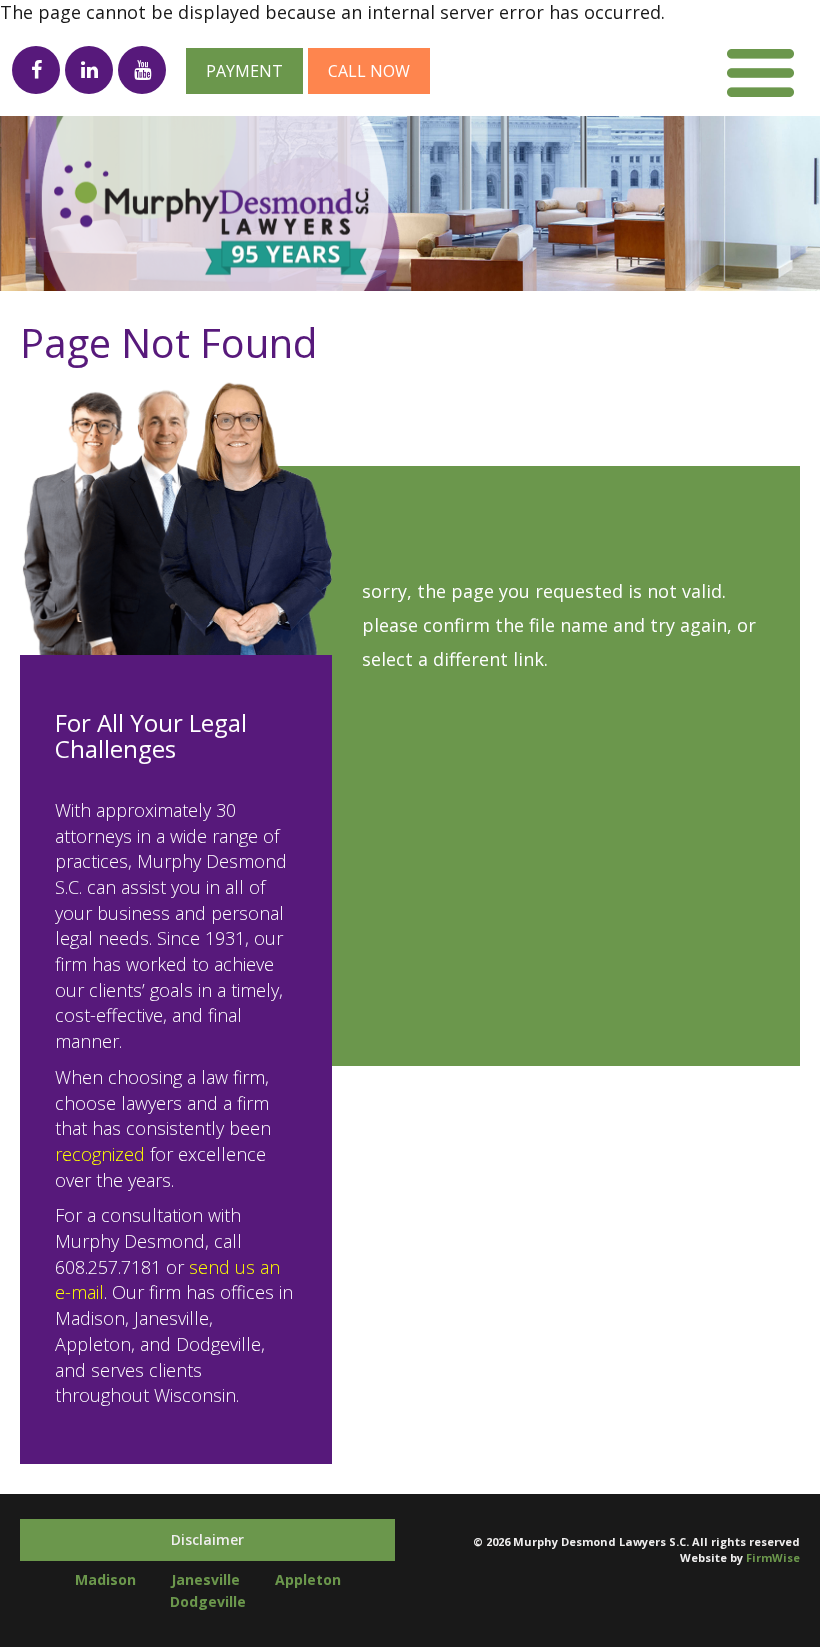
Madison (105, 1579)
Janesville (205, 1579)
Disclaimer (207, 1539)
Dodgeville (208, 1601)
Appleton (308, 1579)
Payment (244, 71)
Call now (369, 71)
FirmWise (773, 1557)
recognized (100, 1154)
